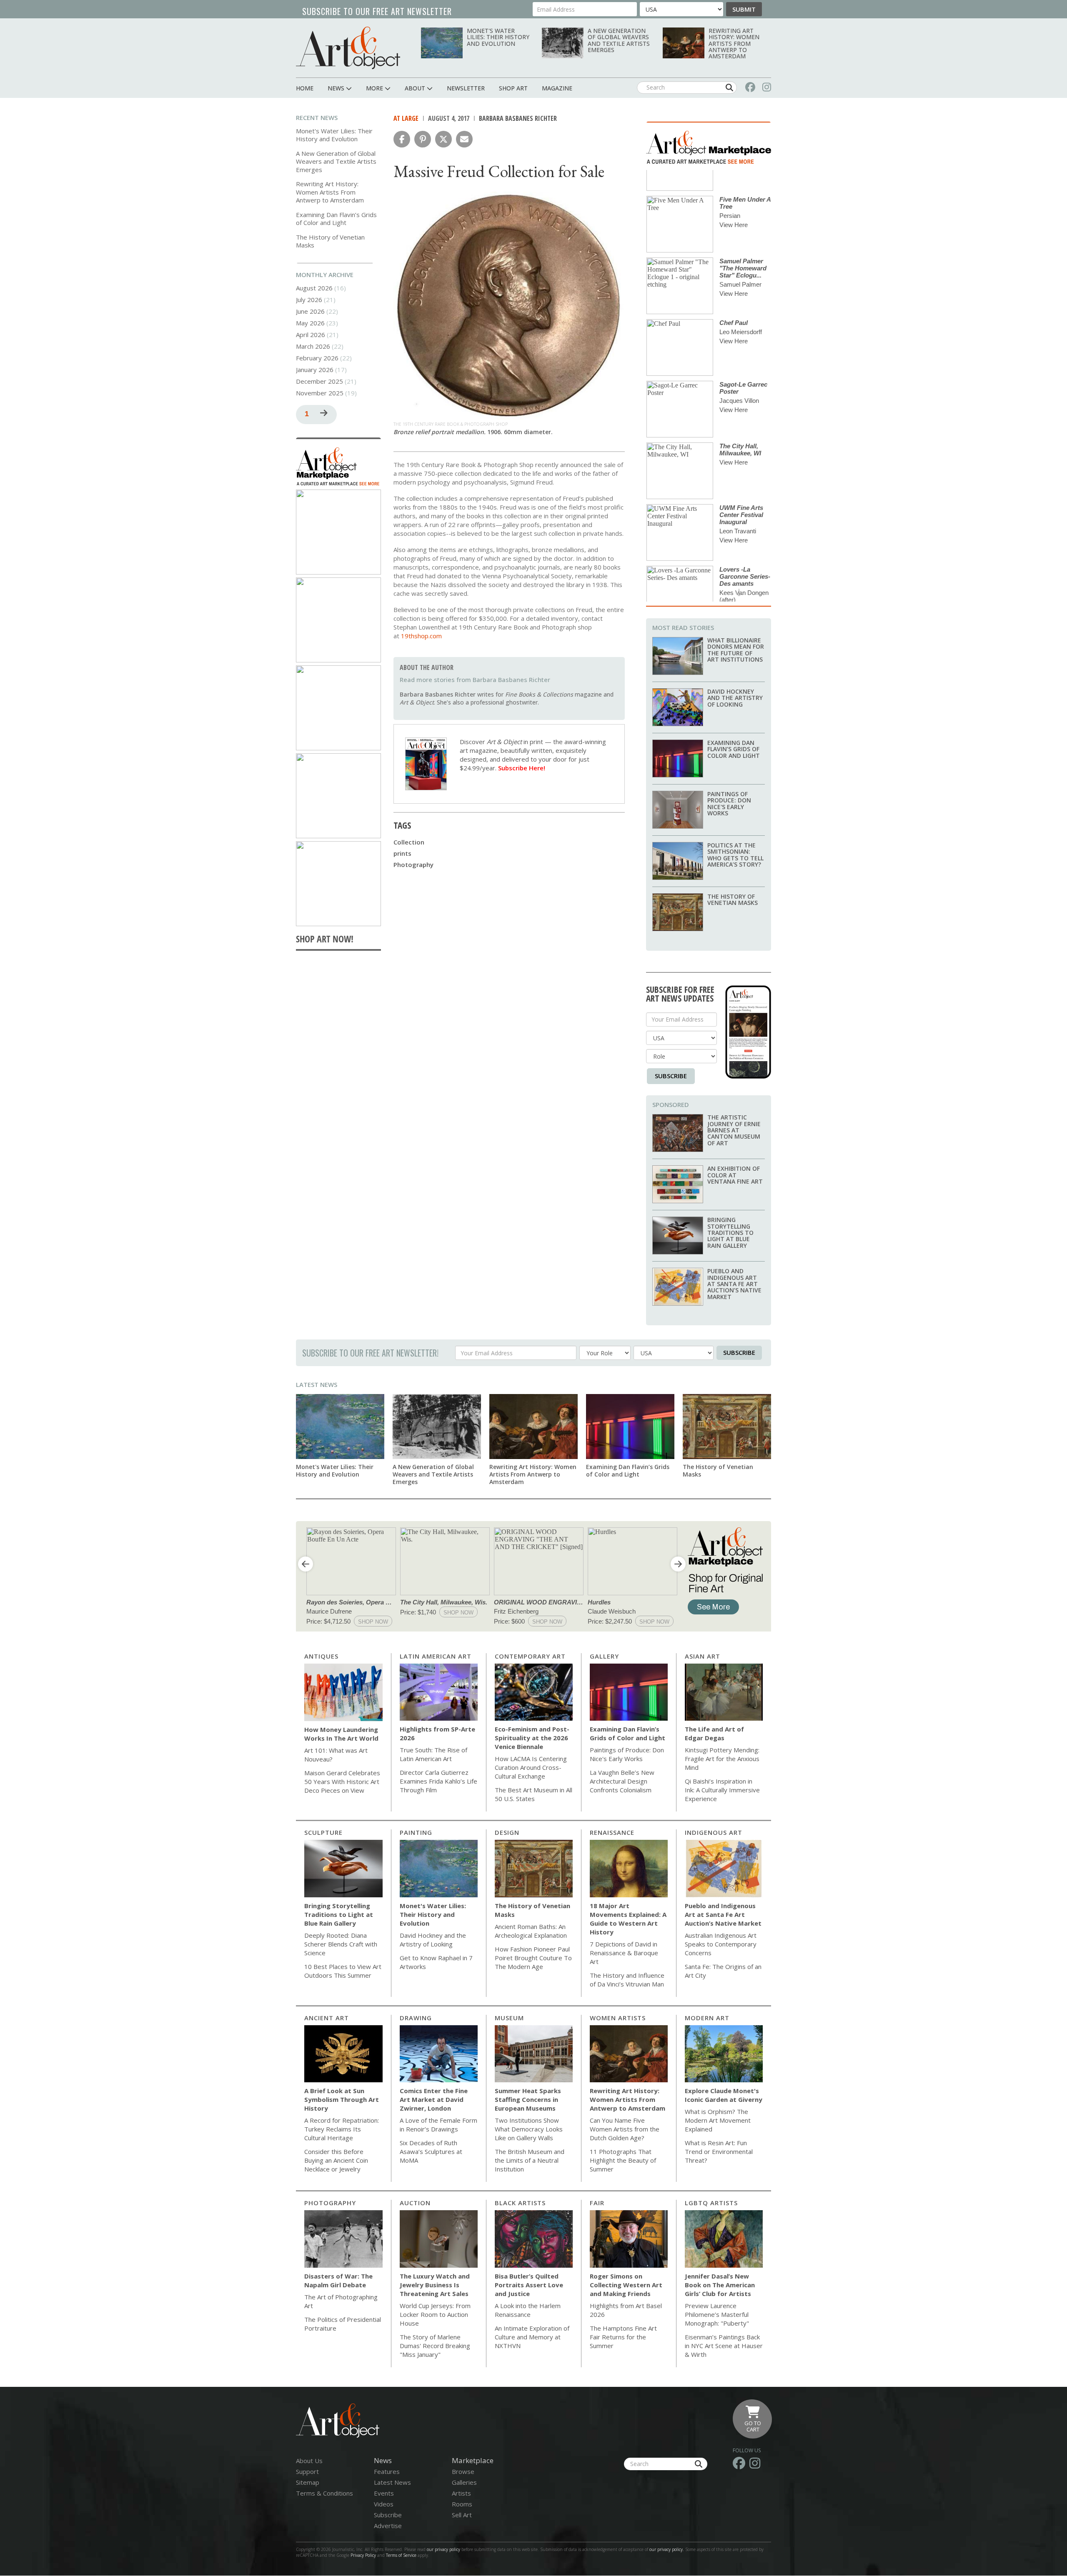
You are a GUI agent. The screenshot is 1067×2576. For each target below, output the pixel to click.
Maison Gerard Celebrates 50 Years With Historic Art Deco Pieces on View (342, 1781)
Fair (597, 2203)
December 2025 (319, 381)
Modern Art (707, 2018)
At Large (406, 118)
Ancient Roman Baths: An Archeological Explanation (531, 1931)
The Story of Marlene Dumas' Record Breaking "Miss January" (435, 2346)
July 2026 (309, 300)
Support (307, 2471)
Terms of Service (401, 2555)
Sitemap (308, 2482)
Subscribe (671, 1076)
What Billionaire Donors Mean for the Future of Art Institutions (736, 650)
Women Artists (618, 2018)
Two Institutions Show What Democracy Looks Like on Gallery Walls (529, 2129)
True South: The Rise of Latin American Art (433, 1754)
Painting (416, 1832)
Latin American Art (436, 1656)
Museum (509, 2018)
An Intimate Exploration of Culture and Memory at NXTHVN (532, 2337)
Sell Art (462, 2515)
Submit (744, 9)
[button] (402, 139)
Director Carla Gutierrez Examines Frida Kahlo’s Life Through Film (438, 1781)
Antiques (321, 1656)
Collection (409, 842)
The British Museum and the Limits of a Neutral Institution (530, 2160)
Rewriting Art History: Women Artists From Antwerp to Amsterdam (734, 44)
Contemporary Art (530, 1656)
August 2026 (314, 288)
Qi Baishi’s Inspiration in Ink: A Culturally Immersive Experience (722, 1790)
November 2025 (320, 393)
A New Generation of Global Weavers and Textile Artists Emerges (619, 40)
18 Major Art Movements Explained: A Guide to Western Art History (628, 1919)
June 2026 (310, 311)
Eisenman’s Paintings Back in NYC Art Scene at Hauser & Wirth (724, 2346)
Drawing (416, 2018)
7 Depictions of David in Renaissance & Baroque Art (624, 1953)
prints (402, 853)
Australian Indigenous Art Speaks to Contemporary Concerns (721, 1944)
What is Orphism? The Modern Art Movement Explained (718, 2120)
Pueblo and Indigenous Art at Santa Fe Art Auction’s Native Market (734, 1284)
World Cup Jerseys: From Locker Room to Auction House (435, 2314)
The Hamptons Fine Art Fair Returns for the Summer (623, 2337)
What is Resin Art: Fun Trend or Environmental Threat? (719, 2151)
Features (387, 2471)
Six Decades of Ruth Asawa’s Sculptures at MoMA (431, 2151)
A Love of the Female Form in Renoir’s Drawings (438, 2125)
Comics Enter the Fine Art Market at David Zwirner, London (434, 2099)
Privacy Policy (363, 2555)
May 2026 (310, 323)
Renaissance (612, 1832)
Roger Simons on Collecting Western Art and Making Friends (626, 2285)
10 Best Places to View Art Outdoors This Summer (343, 1971)
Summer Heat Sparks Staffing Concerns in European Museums (528, 2099)
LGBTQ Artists (711, 2203)
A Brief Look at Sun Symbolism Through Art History (342, 2099)
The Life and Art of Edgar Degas (714, 1733)
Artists (461, 2493)
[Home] (348, 48)
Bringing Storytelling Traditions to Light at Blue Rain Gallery (730, 1233)
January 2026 (315, 370)
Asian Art (703, 1656)
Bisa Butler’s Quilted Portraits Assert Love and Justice (529, 2285)
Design (507, 1832)
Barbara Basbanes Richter (518, 118)
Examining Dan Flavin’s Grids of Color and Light (336, 219)
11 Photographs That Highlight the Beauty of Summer (623, 2160)
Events (384, 2493)
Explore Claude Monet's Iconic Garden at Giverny (724, 2095)
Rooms (462, 2504)
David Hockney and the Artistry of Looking (735, 698)
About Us (309, 2461)
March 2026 (313, 346)
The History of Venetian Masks (330, 241)
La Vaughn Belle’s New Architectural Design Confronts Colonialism (622, 1781)
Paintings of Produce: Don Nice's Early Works (729, 803)
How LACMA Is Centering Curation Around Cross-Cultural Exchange (531, 1767)
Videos (384, 2504)
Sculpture (323, 1832)
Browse (463, 2471)
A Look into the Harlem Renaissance (528, 2310)
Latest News (317, 1384)
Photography (413, 864)
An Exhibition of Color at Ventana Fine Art (735, 1175)
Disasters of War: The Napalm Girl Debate (338, 2280)
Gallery (604, 1656)
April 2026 (311, 335)
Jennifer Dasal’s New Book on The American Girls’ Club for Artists (720, 2285)
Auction (415, 2203)
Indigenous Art (714, 1832)
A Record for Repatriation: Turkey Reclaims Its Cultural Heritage (342, 2129)
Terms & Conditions (324, 2493)
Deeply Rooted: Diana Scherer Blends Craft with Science (341, 1944)
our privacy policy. (667, 2549)
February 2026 (317, 358)
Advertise (388, 2526)
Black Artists (520, 2203)
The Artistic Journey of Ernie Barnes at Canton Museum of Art (734, 1130)
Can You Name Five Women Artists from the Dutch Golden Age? (625, 2129)
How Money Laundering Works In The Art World (341, 1734)
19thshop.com (421, 636)
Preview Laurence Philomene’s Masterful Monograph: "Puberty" (717, 2314)
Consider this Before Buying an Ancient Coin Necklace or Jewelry (336, 2160)
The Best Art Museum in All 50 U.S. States (533, 1794)
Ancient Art (327, 2018)
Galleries (464, 2482)
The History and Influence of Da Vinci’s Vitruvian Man (627, 1980)
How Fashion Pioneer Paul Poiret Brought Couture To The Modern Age (533, 1958)
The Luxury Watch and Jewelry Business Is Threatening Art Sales (435, 2285)
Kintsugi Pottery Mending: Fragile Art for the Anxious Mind (722, 1759)
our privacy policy (443, 2549)
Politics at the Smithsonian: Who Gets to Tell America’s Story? (735, 855)
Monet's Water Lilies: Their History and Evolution (498, 37)
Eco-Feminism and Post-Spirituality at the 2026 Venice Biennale (532, 1738)
